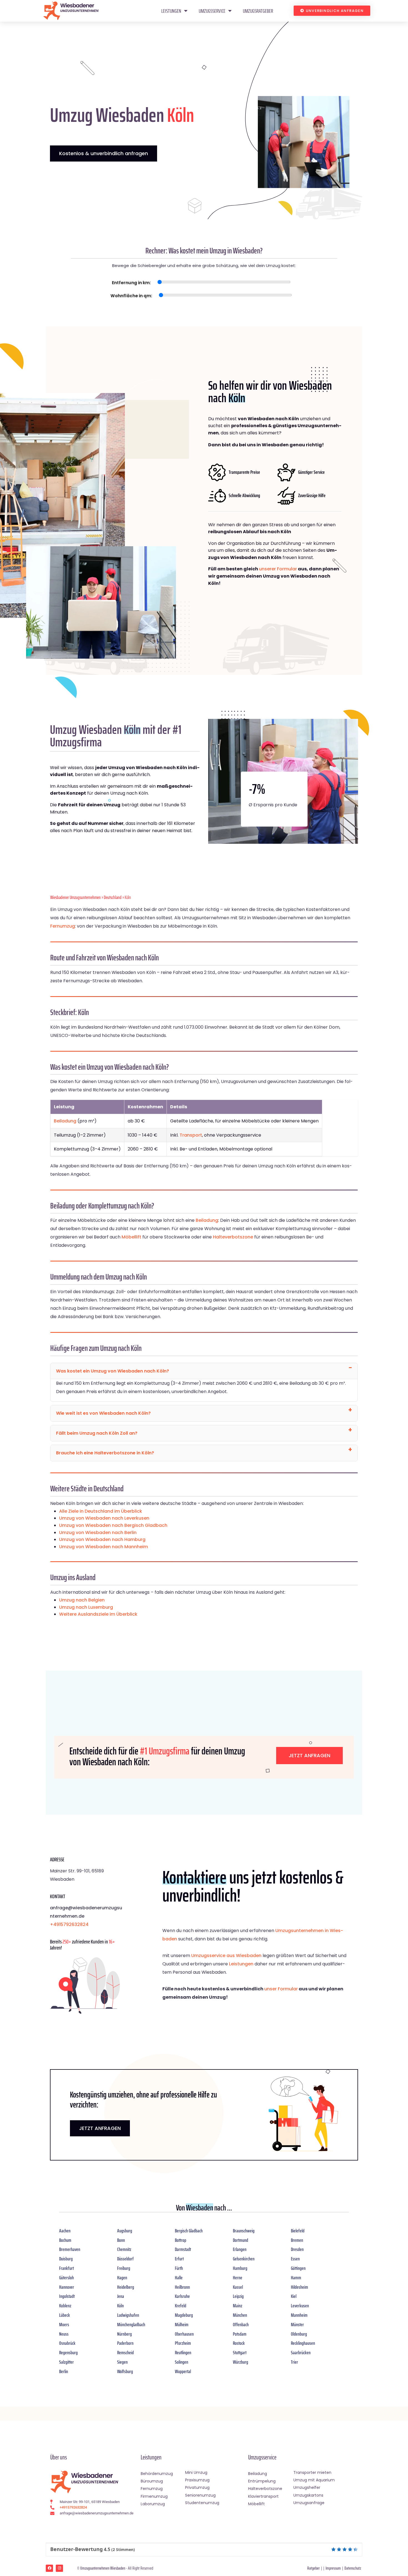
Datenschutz (353, 2568)
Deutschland (113, 897)
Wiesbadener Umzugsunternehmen (75, 897)
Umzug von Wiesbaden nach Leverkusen (104, 1518)
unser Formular (281, 1989)
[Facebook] (49, 2568)
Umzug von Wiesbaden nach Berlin (98, 1533)
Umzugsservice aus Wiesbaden (226, 1956)
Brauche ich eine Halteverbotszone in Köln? (105, 1453)
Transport (191, 1135)
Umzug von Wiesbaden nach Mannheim (104, 1547)
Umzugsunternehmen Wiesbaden (103, 2568)
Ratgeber (313, 2568)
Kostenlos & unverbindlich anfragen (104, 153)
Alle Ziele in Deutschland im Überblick (101, 1511)
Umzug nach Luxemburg (86, 1607)
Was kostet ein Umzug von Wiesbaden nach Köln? (113, 1371)
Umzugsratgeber (258, 11)
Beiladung (65, 1121)
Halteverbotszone (233, 1237)
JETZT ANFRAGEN (100, 2128)
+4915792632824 (69, 1924)
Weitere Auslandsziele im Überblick (98, 1614)
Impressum (333, 2568)
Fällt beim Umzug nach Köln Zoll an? (97, 1433)
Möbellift (131, 1237)
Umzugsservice (212, 11)
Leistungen (171, 11)
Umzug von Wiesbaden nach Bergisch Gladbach (113, 1525)
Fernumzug (63, 926)
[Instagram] (59, 2568)
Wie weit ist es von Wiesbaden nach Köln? (103, 1413)
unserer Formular (278, 569)
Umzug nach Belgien (82, 1600)
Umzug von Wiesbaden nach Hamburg (102, 1539)
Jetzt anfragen (309, 1755)
